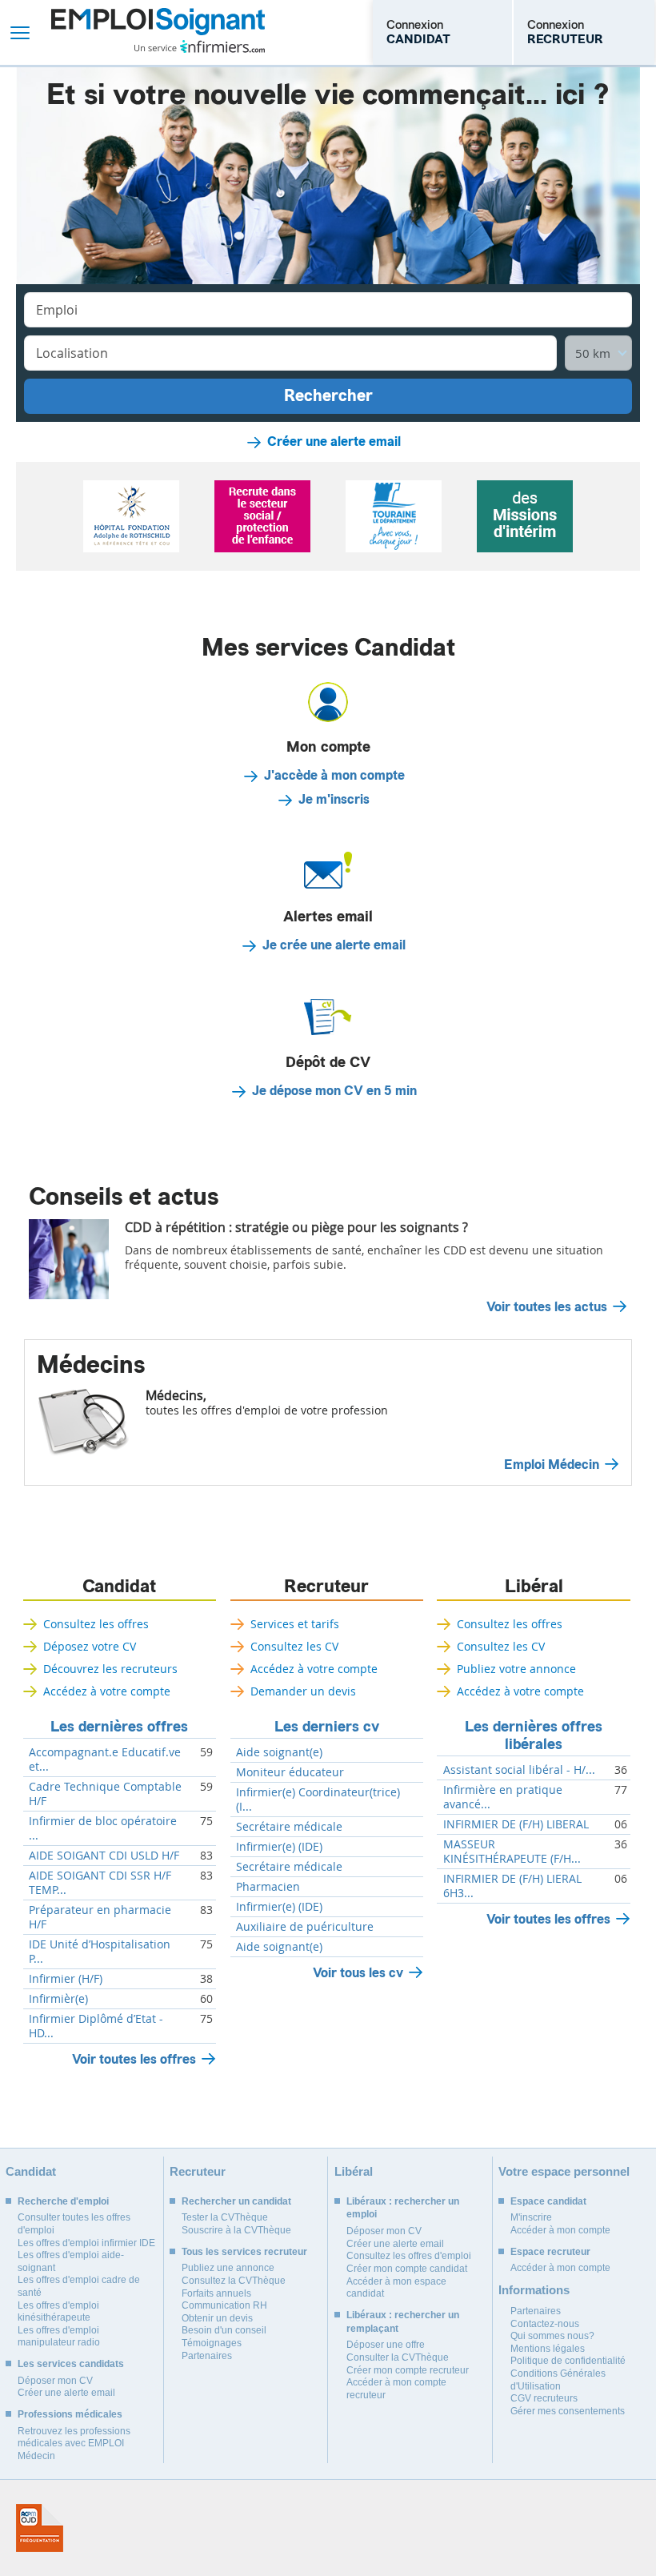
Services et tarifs (295, 1624)
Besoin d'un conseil (224, 2330)
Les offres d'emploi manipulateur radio (59, 2337)
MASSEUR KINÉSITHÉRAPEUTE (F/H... (512, 1852)
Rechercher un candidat (236, 2201)
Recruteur (326, 1587)
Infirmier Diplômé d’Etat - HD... (96, 2026)
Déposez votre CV (90, 1646)
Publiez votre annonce (516, 1669)
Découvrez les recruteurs (110, 1669)
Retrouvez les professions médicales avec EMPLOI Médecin (74, 2444)
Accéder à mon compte (560, 2230)
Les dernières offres (119, 1727)
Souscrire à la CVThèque (236, 2230)
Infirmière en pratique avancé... (503, 1797)
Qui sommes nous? (552, 2336)
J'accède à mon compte (334, 776)
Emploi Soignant (158, 32)
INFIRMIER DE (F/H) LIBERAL (516, 1824)
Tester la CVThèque (225, 2217)
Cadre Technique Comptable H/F (105, 1794)
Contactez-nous (545, 2324)
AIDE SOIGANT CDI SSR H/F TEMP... (100, 1883)
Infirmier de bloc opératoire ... (103, 1828)
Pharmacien (268, 1887)
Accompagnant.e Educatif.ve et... (105, 1759)
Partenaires (207, 2356)
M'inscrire (531, 2217)
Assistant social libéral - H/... (519, 1770)
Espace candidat (548, 2201)
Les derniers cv (327, 1727)
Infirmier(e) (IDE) (279, 1847)
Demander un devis (303, 1691)
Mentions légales (548, 2349)
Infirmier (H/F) (66, 1979)
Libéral (534, 1587)
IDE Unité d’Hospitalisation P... (100, 1952)
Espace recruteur (550, 2252)
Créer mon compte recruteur (408, 2370)
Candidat (119, 1587)
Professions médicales (70, 2414)
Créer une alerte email (334, 442)
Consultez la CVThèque (234, 2281)
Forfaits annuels (216, 2293)
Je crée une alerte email (334, 945)
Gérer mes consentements (568, 2411)
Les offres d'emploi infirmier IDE (86, 2243)
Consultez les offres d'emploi (409, 2256)
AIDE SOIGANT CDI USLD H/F (104, 1856)
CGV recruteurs (544, 2398)
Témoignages (212, 2343)
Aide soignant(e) (279, 1752)
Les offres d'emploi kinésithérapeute (58, 2312)
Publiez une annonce (228, 2268)
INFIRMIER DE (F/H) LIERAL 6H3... (512, 1886)
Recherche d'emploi (63, 2201)
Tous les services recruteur (244, 2252)
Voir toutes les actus (547, 1307)
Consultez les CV (294, 1646)
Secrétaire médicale (289, 1827)
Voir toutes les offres (134, 2059)
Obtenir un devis (217, 2318)
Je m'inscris (334, 800)
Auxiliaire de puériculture (305, 1927)
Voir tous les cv (358, 1973)
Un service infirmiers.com (200, 46)
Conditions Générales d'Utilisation (558, 2380)
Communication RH (224, 2305)
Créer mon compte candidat (407, 2269)
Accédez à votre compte (107, 1691)
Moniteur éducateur (290, 1772)
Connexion (418, 32)
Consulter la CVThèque (398, 2357)
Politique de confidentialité (568, 2361)
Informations (534, 2290)
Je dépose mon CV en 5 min (334, 1091)
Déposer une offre (386, 2345)
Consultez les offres (96, 1624)
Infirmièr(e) (58, 1999)
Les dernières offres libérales (534, 1735)
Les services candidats (71, 2364)
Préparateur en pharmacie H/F (100, 1917)
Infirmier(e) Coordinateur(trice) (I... (318, 1800)
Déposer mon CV (55, 2381)
